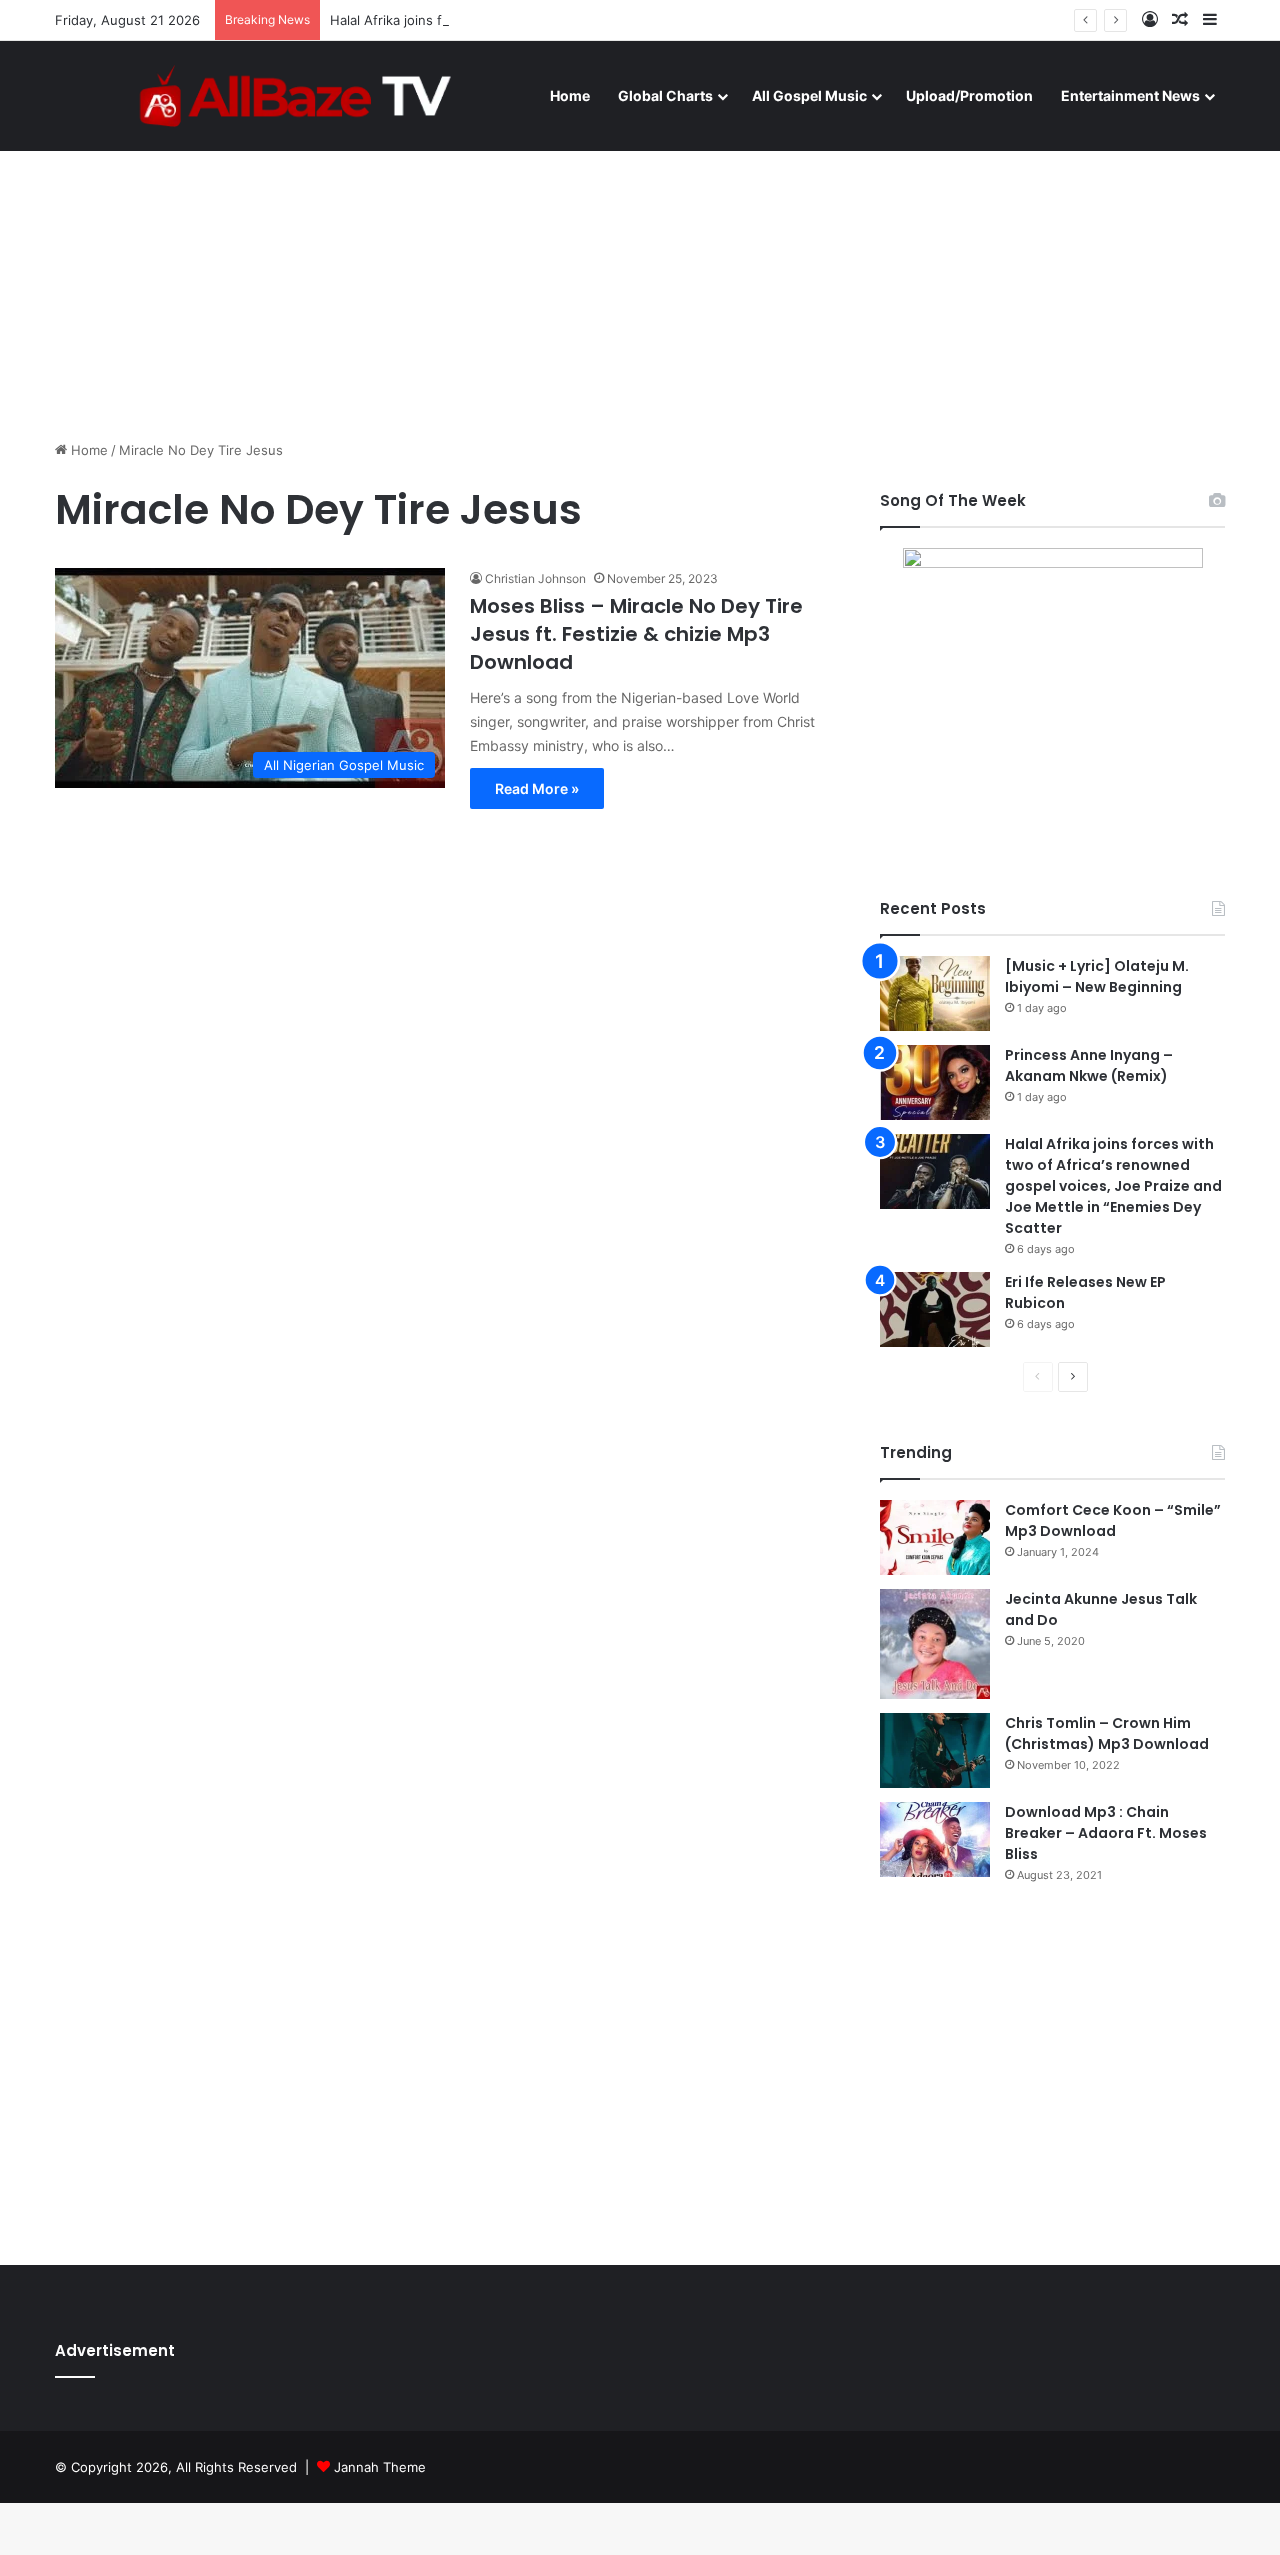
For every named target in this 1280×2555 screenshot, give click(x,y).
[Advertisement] (640, 270)
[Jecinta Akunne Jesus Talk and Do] (935, 1644)
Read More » (537, 788)
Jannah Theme (380, 2467)
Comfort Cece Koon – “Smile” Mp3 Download (1113, 1520)
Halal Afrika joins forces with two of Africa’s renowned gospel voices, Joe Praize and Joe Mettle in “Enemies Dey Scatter (1113, 1186)
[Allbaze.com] (295, 95)
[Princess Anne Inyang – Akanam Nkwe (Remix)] (935, 1082)
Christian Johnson (535, 578)
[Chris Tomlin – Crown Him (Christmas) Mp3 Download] (935, 1750)
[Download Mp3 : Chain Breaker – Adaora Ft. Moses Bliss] (935, 1839)
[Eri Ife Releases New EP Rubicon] (935, 1309)
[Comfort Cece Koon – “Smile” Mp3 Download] (935, 1537)
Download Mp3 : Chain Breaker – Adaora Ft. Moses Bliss (1106, 1833)
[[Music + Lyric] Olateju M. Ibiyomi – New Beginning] (935, 993)
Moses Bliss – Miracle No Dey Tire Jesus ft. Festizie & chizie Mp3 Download (636, 634)
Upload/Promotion (969, 95)
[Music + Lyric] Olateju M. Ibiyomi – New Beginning (1097, 976)
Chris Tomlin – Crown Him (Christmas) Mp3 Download (1107, 1733)
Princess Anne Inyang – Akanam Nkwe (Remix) (1089, 1065)
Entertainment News (1130, 95)
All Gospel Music (809, 95)
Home (570, 95)
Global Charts (665, 95)
